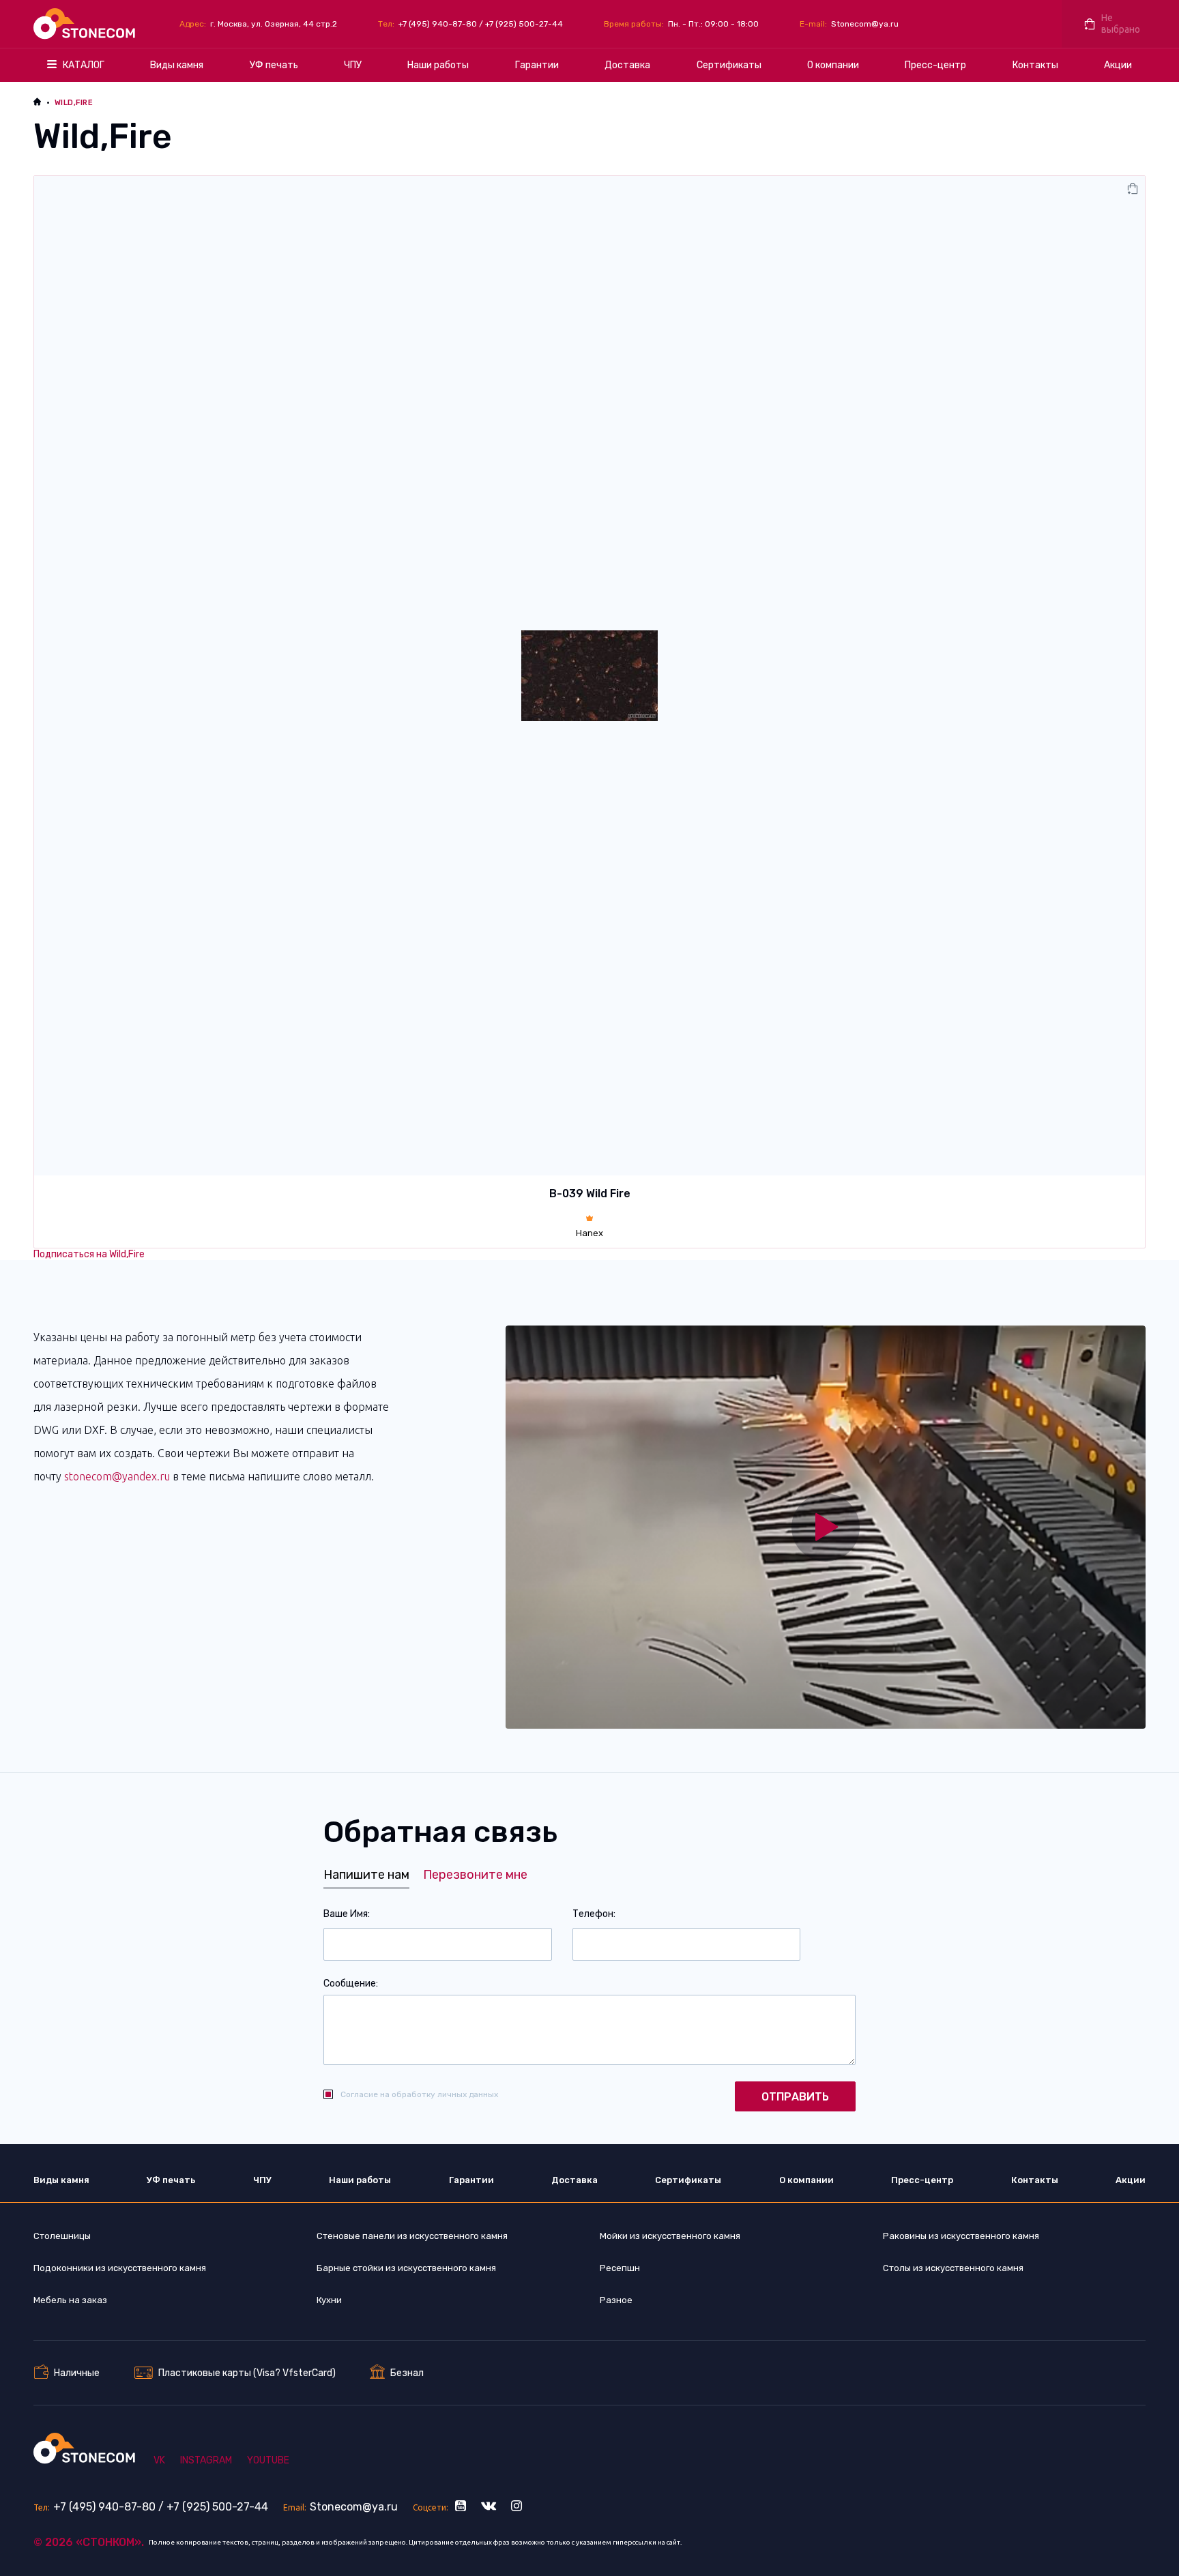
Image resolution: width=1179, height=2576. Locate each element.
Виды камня (177, 65)
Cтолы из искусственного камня (953, 2268)
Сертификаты (729, 65)
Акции (1118, 65)
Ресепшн (620, 2268)
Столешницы (62, 2236)
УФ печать (274, 65)
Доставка (627, 65)
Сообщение (350, 1984)
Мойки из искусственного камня (670, 2236)
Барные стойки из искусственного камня (406, 2268)
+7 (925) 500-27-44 (524, 24)
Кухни (329, 2300)
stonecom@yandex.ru (117, 1476)
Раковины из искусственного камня (961, 2236)
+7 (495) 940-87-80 (438, 24)
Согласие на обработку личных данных (419, 2094)
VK (159, 2460)
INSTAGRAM (206, 2460)
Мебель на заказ (70, 2300)
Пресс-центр (935, 65)
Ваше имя (346, 1914)
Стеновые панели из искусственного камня (412, 2236)
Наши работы (438, 65)
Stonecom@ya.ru (865, 24)
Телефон (593, 1914)
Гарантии (537, 65)
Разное (616, 2300)
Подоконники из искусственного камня (120, 2268)
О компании (833, 65)
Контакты (1035, 65)
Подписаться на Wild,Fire (89, 1254)
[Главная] (86, 24)
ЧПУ (353, 65)
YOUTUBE (268, 2460)
